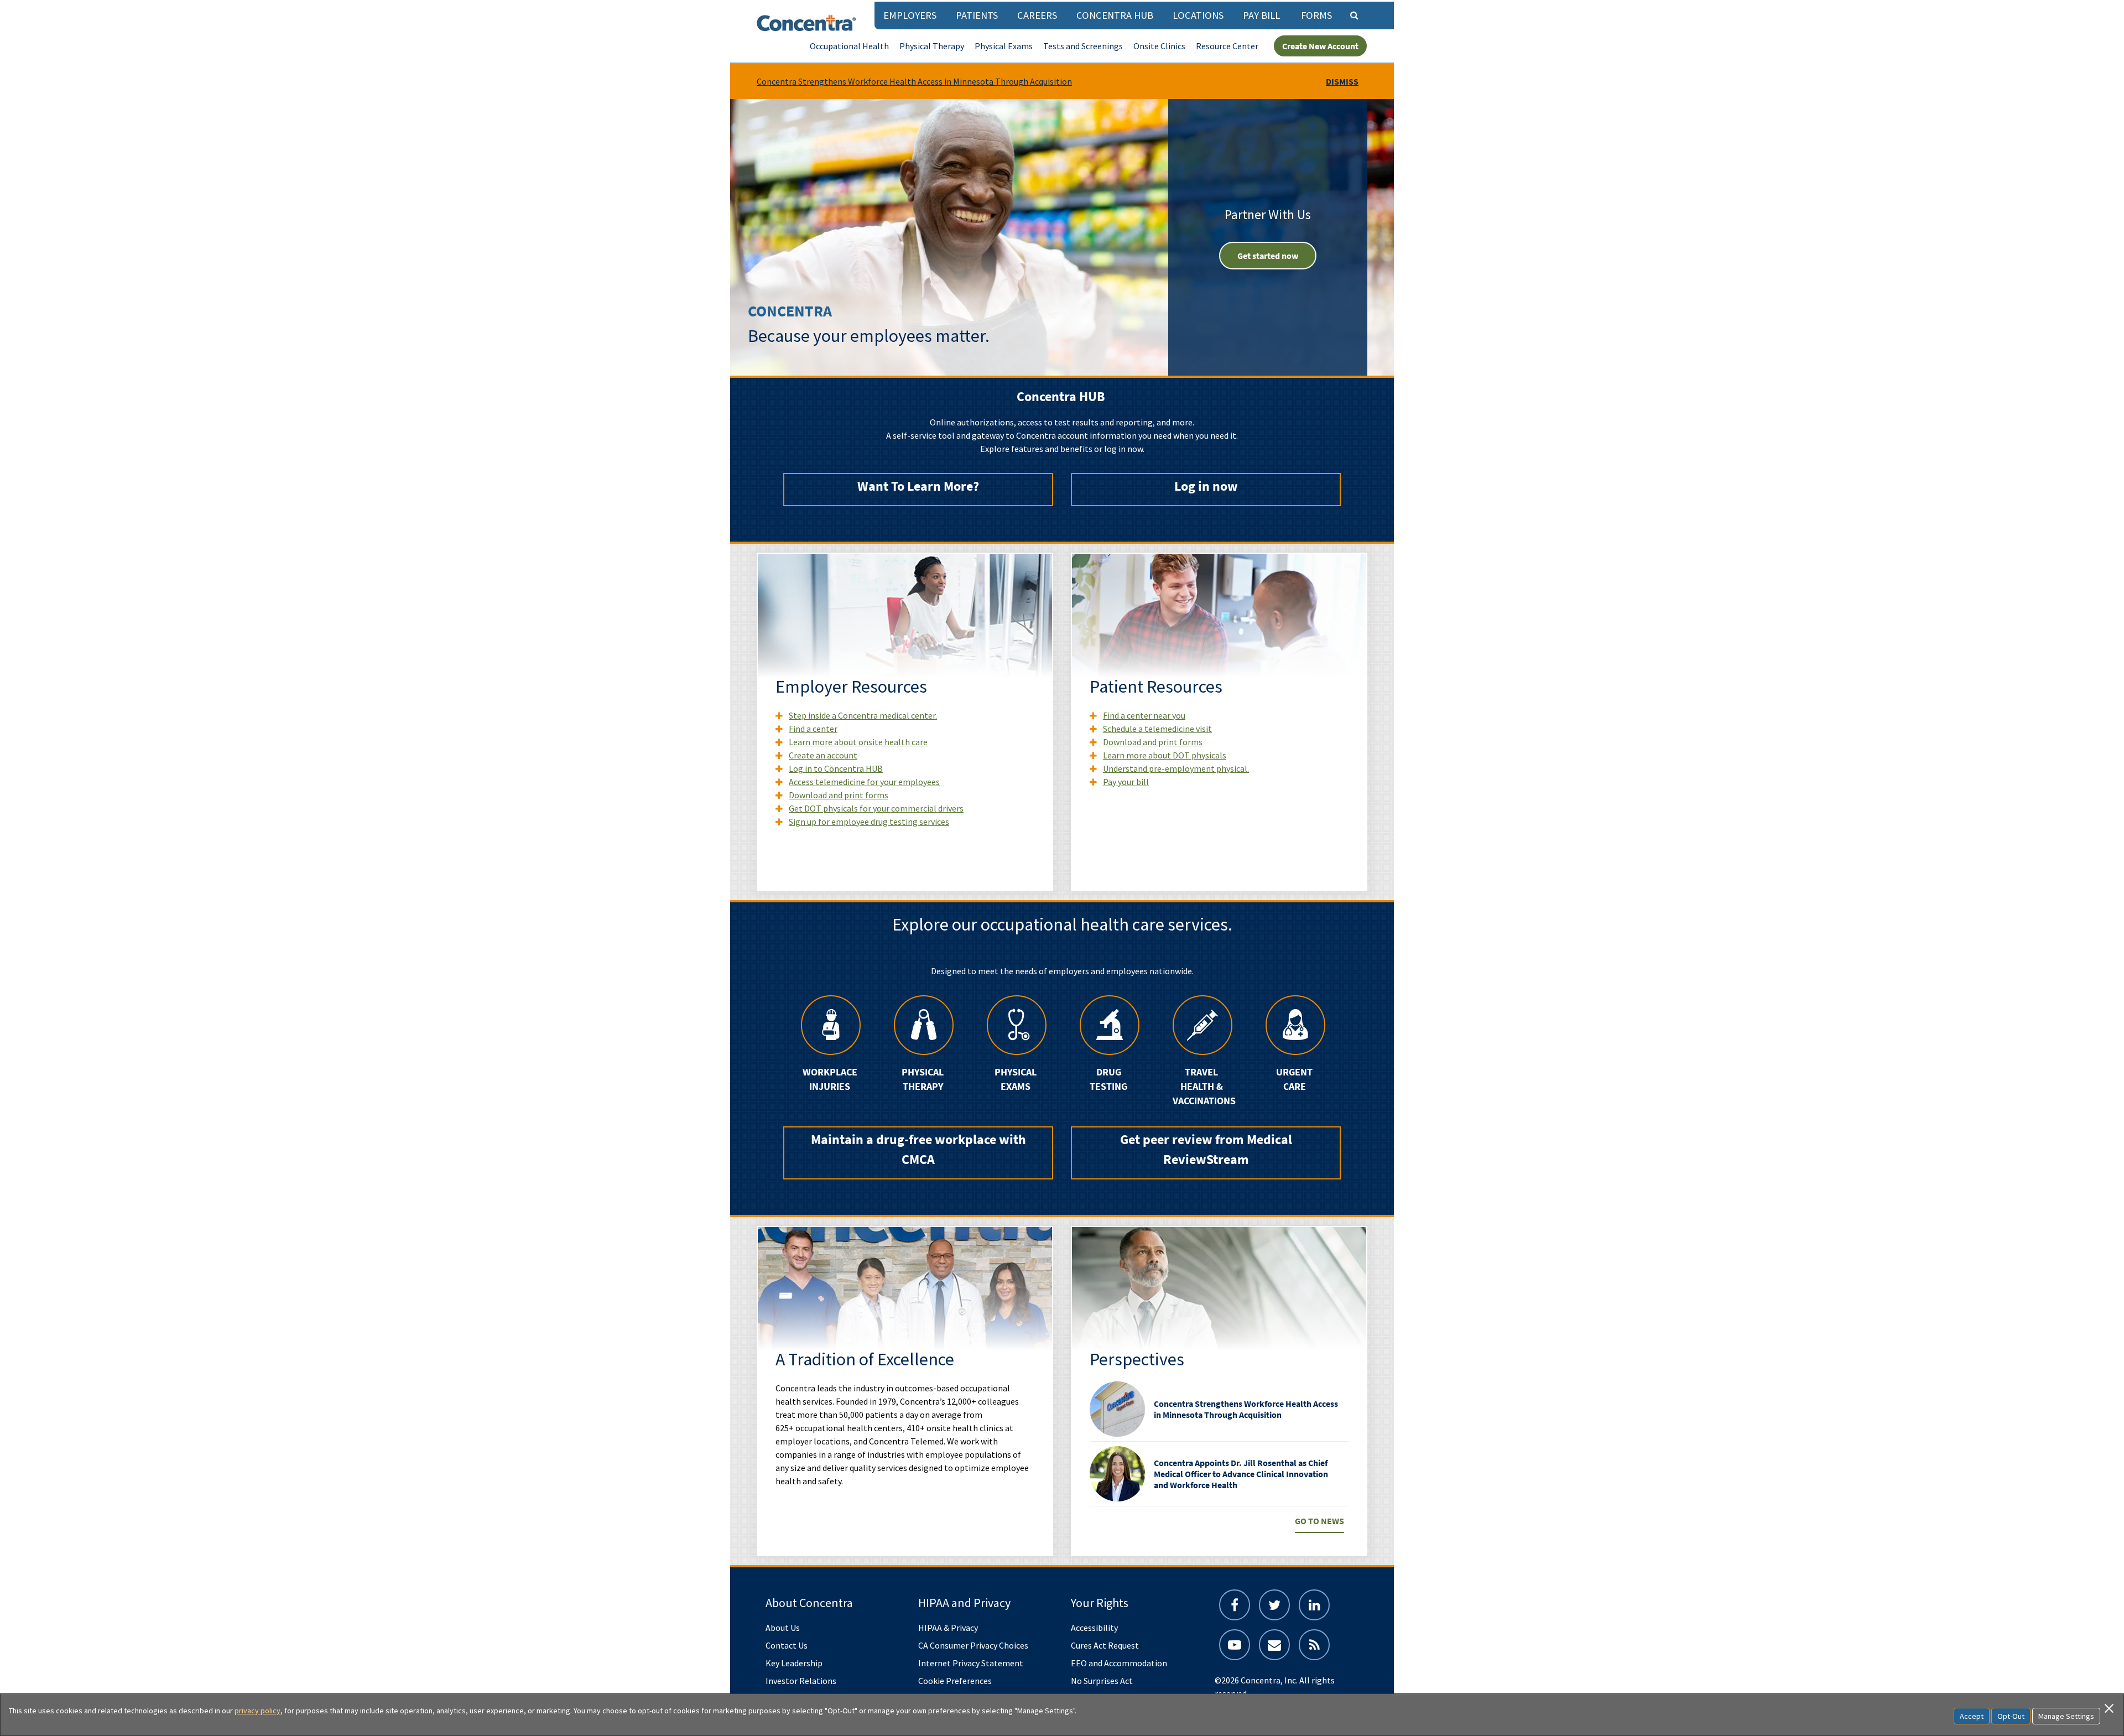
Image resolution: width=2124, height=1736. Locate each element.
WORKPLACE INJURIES (830, 1079)
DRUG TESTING (1108, 1079)
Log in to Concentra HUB (836, 768)
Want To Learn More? (918, 486)
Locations (1198, 15)
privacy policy (257, 1711)
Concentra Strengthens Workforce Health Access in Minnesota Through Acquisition (914, 81)
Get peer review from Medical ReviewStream (1206, 1149)
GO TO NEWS (1319, 1521)
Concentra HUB (1115, 15)
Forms (1316, 15)
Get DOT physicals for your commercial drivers (876, 808)
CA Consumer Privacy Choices (973, 1645)
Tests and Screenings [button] (1083, 46)
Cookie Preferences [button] (955, 1681)
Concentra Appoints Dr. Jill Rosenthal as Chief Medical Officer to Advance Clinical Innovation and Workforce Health (1241, 1474)
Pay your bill (1126, 782)
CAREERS (1037, 15)
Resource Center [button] (1227, 46)
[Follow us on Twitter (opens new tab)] (1274, 1605)
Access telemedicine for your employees (864, 782)
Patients (977, 15)
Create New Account (1320, 46)
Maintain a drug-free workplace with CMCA (918, 1149)
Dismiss (1342, 81)
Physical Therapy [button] (932, 46)
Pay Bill (1261, 15)
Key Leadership (794, 1663)
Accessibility (1094, 1628)
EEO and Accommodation (1119, 1663)
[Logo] (806, 23)
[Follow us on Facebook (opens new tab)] (1235, 1605)
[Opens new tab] (1314, 1645)
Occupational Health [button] (849, 46)
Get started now (1268, 256)
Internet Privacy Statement (971, 1663)
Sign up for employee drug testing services (869, 822)
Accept (1972, 1716)
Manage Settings (2066, 1716)
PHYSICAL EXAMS (1016, 1079)
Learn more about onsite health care (858, 742)
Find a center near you (1144, 715)
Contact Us (787, 1645)
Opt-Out (2011, 1716)
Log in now (1206, 486)
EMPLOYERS (910, 15)
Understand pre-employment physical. (1176, 768)
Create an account (823, 755)
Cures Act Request (1105, 1645)
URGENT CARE (1294, 1079)
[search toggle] (1354, 15)
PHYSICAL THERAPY (923, 1079)
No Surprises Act (1102, 1681)
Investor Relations (801, 1681)
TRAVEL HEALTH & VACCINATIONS (1201, 1087)
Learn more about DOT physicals (1165, 755)
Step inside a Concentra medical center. (863, 715)
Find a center (813, 729)
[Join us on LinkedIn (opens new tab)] (1314, 1605)
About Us (783, 1628)
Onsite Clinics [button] (1159, 46)
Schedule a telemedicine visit (1157, 729)
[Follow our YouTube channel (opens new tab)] (1235, 1645)
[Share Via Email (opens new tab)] (1274, 1645)
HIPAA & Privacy (948, 1628)
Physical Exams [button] (1004, 46)
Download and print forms (839, 795)
